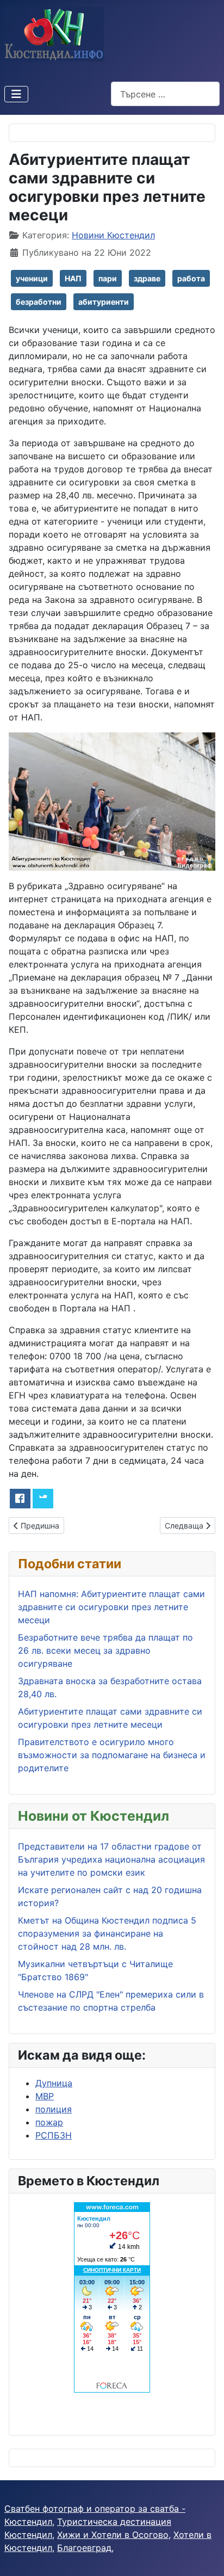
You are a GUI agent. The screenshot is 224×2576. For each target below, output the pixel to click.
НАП (73, 278)
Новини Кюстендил (113, 235)
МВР (45, 2096)
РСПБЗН (54, 2135)
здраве (147, 278)
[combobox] (165, 94)
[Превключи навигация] (16, 94)
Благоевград (84, 2548)
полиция (54, 2109)
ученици (32, 278)
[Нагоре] (205, 2556)
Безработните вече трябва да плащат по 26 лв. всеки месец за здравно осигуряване (105, 1650)
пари (108, 278)
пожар (49, 2122)
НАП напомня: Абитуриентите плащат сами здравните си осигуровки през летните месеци (111, 1607)
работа (191, 278)
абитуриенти (104, 302)
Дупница (54, 2083)
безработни (39, 302)
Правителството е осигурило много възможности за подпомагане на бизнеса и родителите (112, 1755)
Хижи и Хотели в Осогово (113, 2535)
